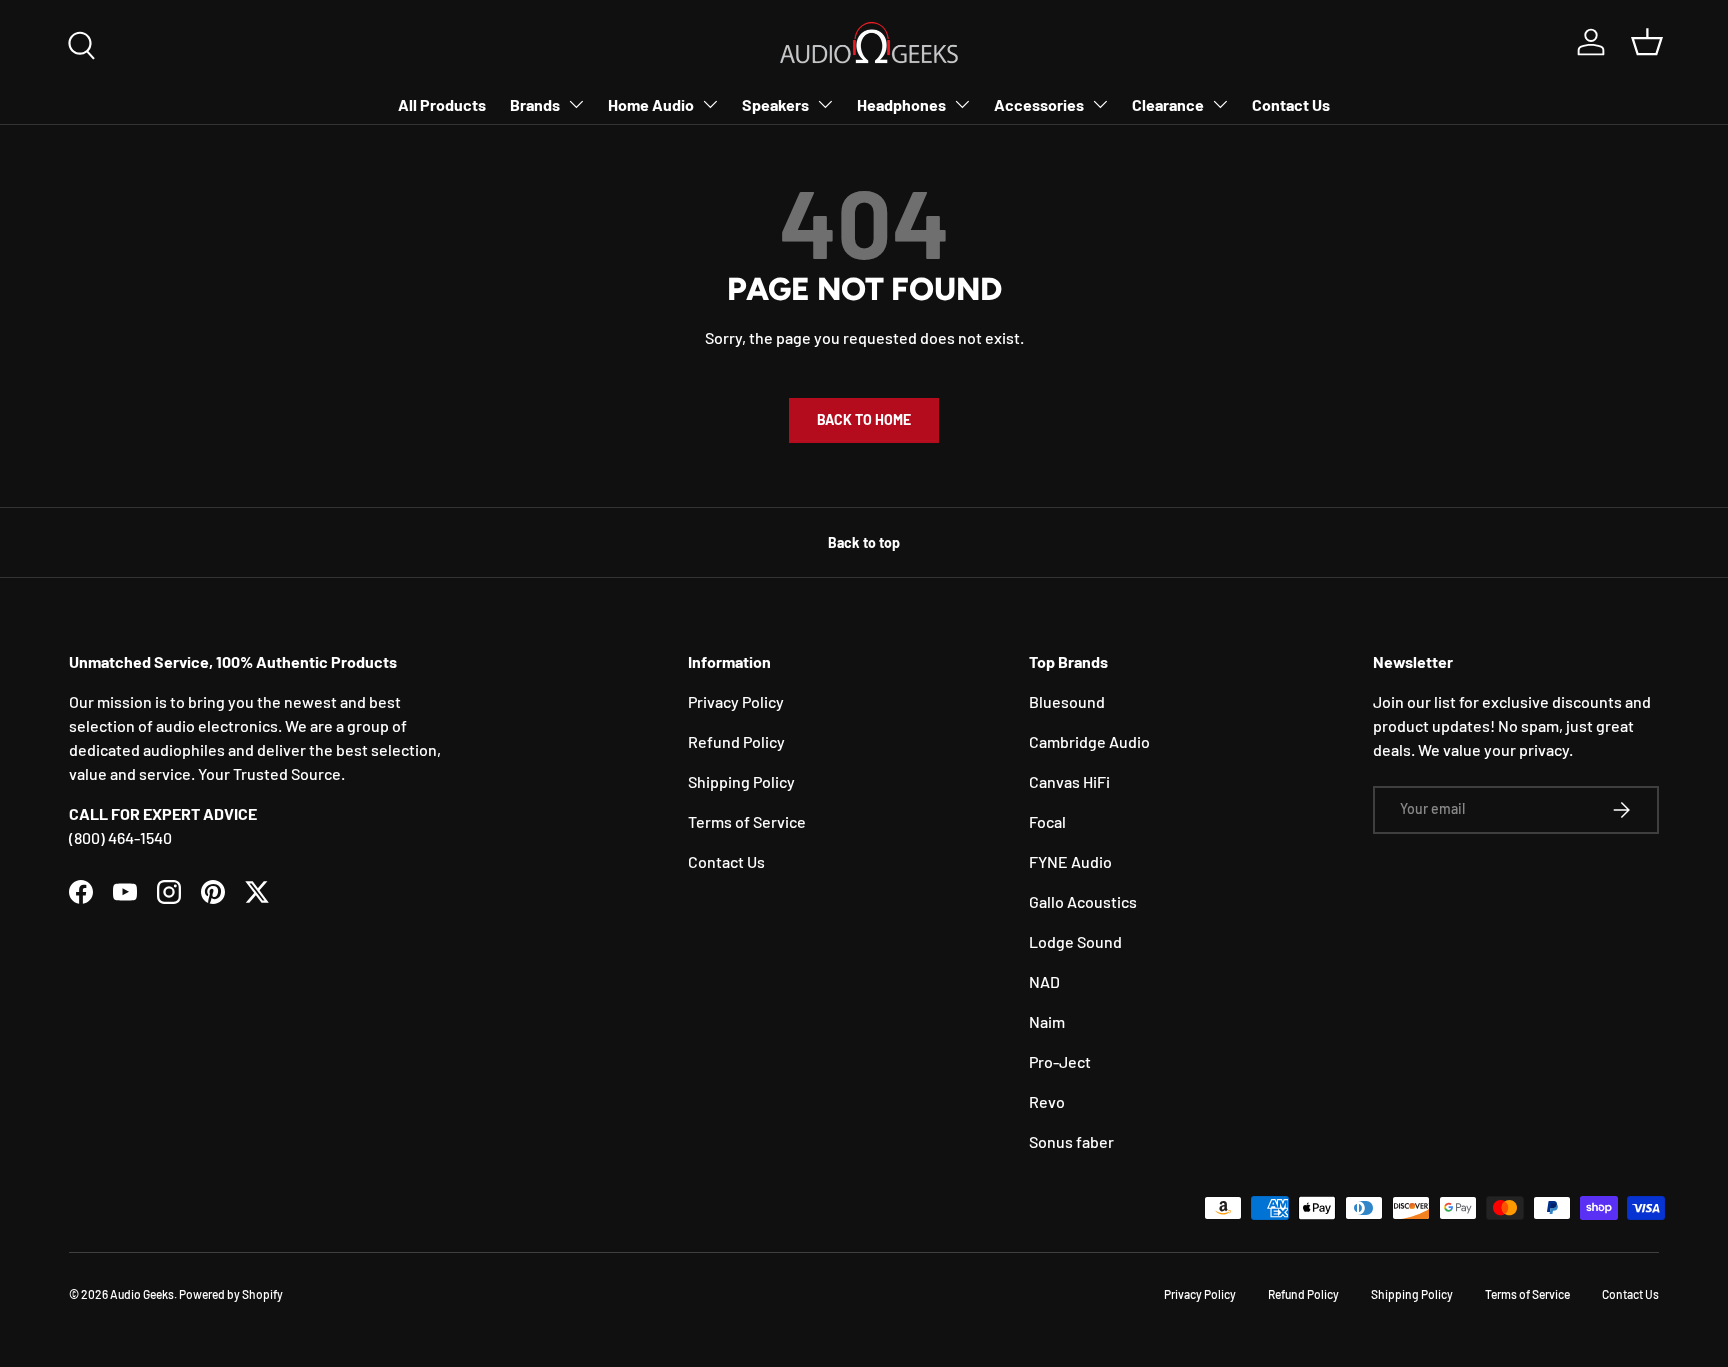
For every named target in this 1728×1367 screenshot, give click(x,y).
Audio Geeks (142, 1294)
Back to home (864, 419)
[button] (1647, 42)
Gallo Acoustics (1083, 901)
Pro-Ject (1060, 1061)
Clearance (1168, 104)
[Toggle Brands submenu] (576, 104)
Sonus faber (1071, 1141)
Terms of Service (747, 821)
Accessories (1039, 104)
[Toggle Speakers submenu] (825, 104)
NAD (1044, 981)
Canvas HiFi (1069, 781)
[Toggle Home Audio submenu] (710, 104)
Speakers (775, 104)
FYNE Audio (1070, 861)
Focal (1047, 821)
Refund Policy (736, 741)
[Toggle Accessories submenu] (1100, 104)
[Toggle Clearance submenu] (1220, 104)
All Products (442, 104)
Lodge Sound (1075, 941)
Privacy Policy (736, 701)
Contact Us (1291, 104)
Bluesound (1067, 701)
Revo (1047, 1101)
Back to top (864, 542)
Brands (535, 104)
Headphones (901, 104)
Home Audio (651, 104)
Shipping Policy (741, 781)
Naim (1047, 1021)
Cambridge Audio (1089, 741)
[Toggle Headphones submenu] (962, 104)
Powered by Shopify (231, 1294)
